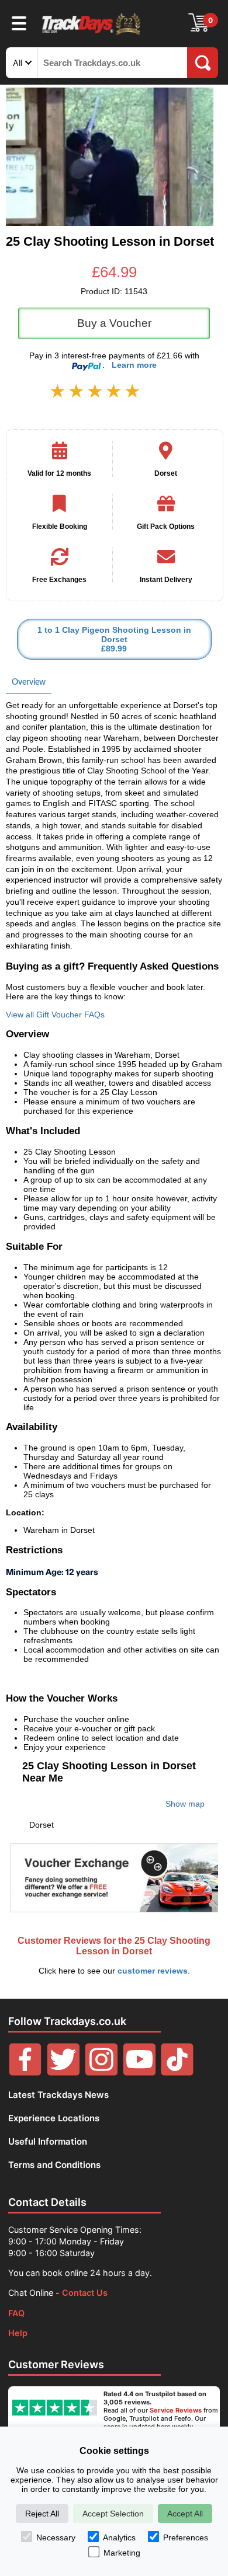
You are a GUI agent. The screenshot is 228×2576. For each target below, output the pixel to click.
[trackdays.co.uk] (92, 34)
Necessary (56, 2537)
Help (18, 2333)
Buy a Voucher (114, 323)
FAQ (16, 2313)
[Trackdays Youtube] (139, 2073)
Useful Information (48, 2141)
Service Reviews (176, 2410)
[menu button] (19, 23)
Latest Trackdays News (58, 2095)
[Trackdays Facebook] (25, 2073)
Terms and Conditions (54, 2165)
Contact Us (85, 2293)
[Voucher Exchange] (114, 1878)
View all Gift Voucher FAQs (55, 1015)
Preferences (186, 2537)
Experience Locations (54, 2118)
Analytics (119, 2537)
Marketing (122, 2553)
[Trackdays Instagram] (101, 2073)
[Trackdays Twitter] (63, 2073)
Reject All (42, 2514)
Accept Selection (113, 2514)
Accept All (185, 2514)
